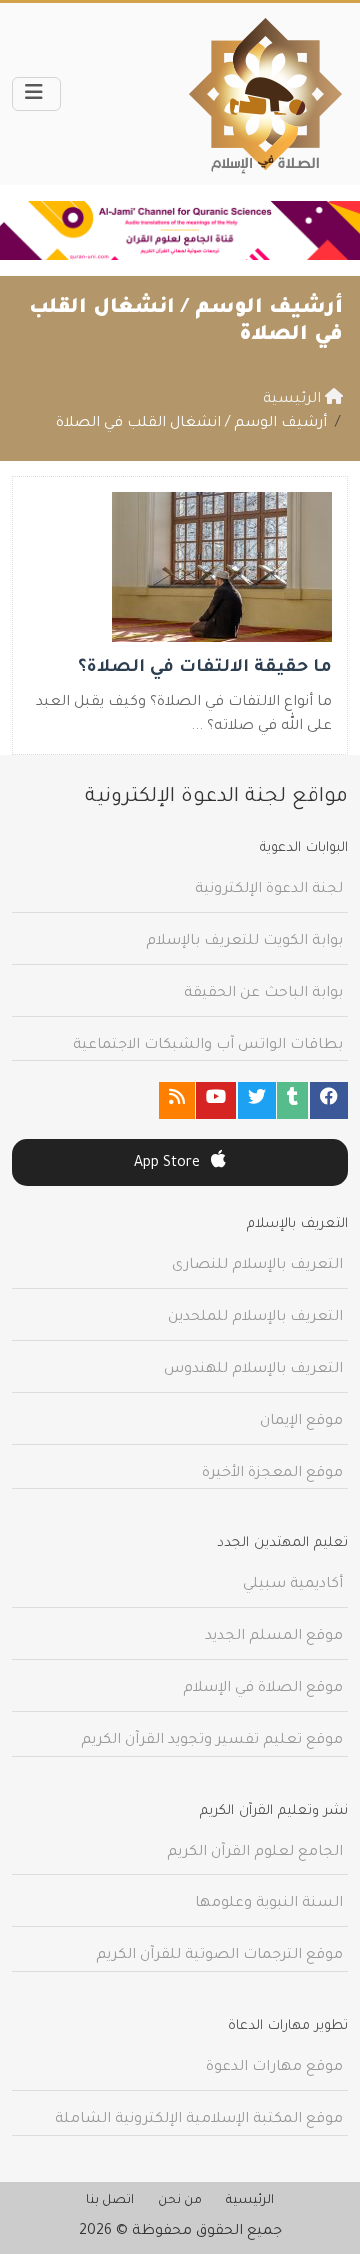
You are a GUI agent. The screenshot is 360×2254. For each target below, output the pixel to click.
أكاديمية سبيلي (293, 1585)
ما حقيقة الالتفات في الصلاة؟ (205, 668)
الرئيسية (250, 2201)
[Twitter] (257, 1100)
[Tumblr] (292, 1100)
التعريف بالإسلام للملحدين (255, 1318)
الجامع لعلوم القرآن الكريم (255, 1853)
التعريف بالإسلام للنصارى (257, 1266)
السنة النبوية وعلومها (269, 1904)
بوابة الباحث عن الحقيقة (263, 994)
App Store (169, 1164)
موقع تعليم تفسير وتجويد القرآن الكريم (212, 1741)
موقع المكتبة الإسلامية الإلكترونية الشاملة (199, 2120)
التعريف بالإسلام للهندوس (253, 1370)
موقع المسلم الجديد (274, 1637)
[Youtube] (216, 1100)
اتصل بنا (110, 2201)
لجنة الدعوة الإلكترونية (269, 890)
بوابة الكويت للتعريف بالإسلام (244, 942)
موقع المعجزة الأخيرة (272, 1474)
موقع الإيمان (301, 1422)
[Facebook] (329, 1100)
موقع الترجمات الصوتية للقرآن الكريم (219, 1956)
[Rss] (177, 1100)
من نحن (180, 2201)
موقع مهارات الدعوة (274, 2068)
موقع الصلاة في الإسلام (263, 1689)
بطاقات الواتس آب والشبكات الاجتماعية (208, 1046)
